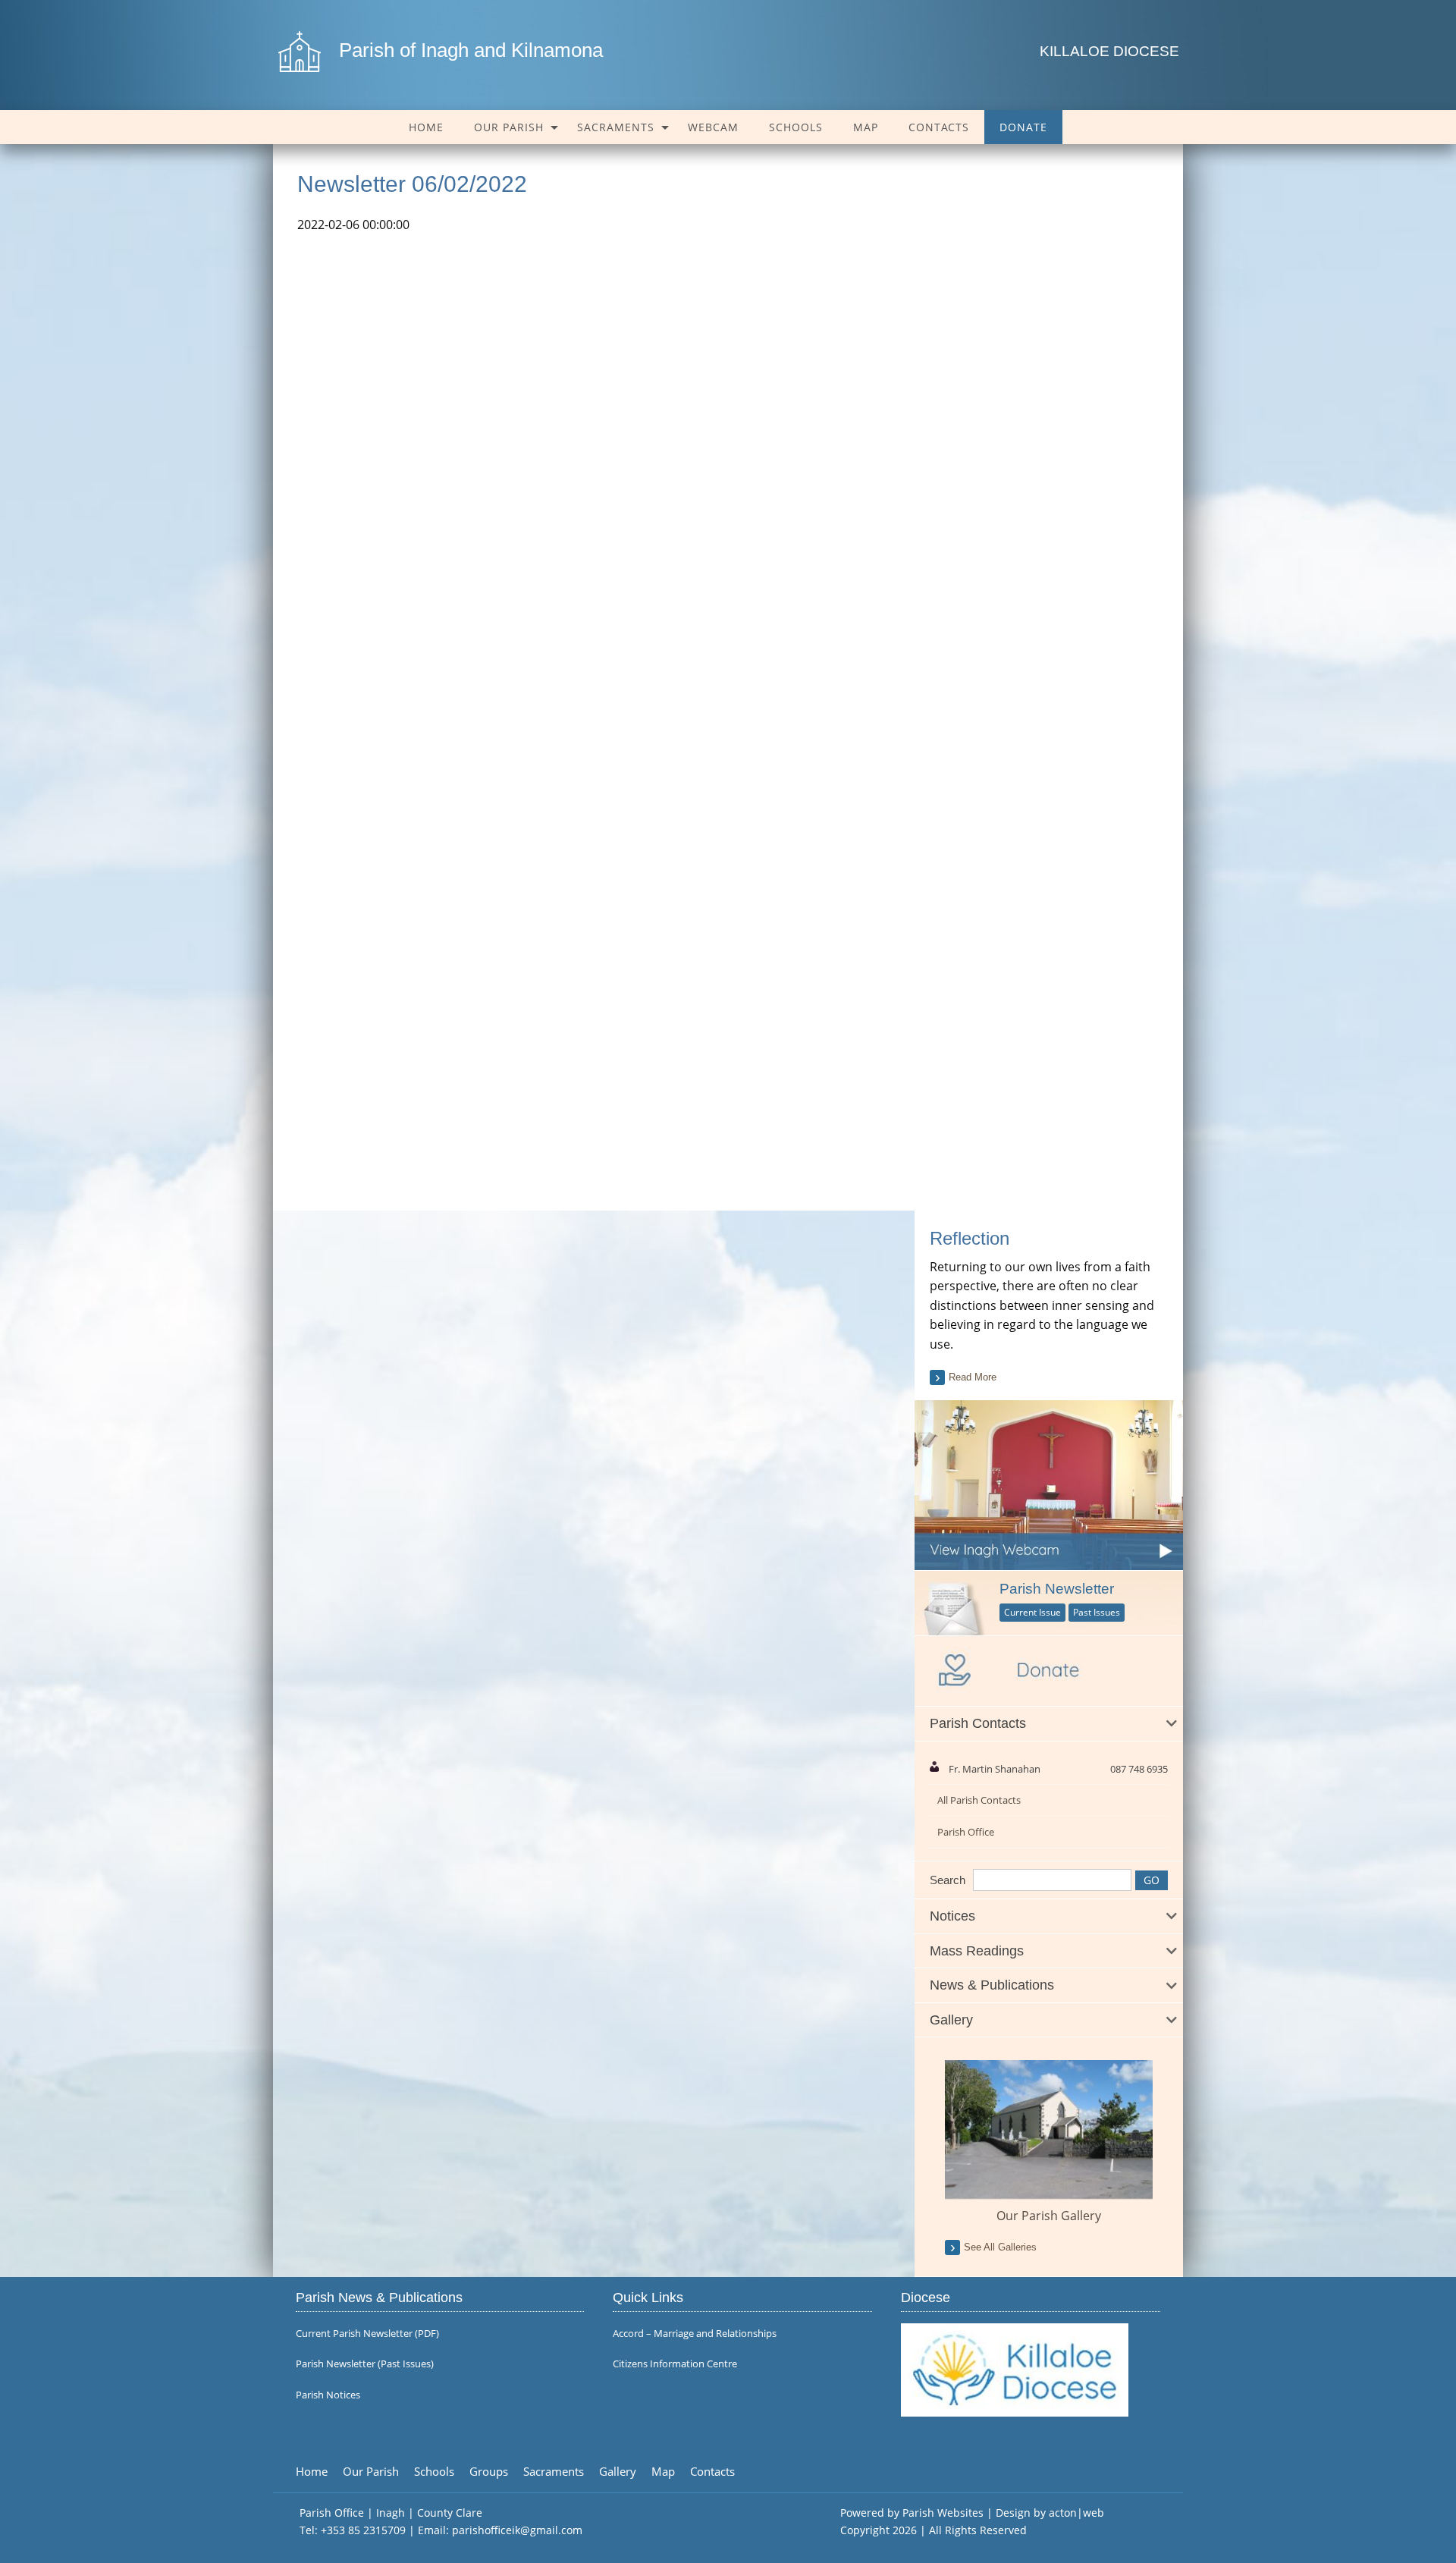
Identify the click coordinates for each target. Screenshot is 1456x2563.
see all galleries (1000, 2247)
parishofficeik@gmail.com (517, 2530)
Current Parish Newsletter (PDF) (367, 2334)
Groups (489, 2472)
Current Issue (1032, 1612)
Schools (796, 127)
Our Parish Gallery (1049, 2216)
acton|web (1076, 2513)
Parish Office (966, 1832)
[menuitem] (426, 127)
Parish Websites (943, 2513)
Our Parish (509, 127)
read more (973, 1377)
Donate (1023, 127)
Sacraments (616, 127)
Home (426, 127)
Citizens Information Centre (675, 2364)
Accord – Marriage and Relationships (695, 2334)
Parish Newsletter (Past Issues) (365, 2364)
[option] (1049, 2142)
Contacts (939, 127)
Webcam (713, 127)
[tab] (1049, 1724)
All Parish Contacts (979, 1800)
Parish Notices (328, 2395)
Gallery (618, 2472)
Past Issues (1097, 1612)
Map (866, 127)
